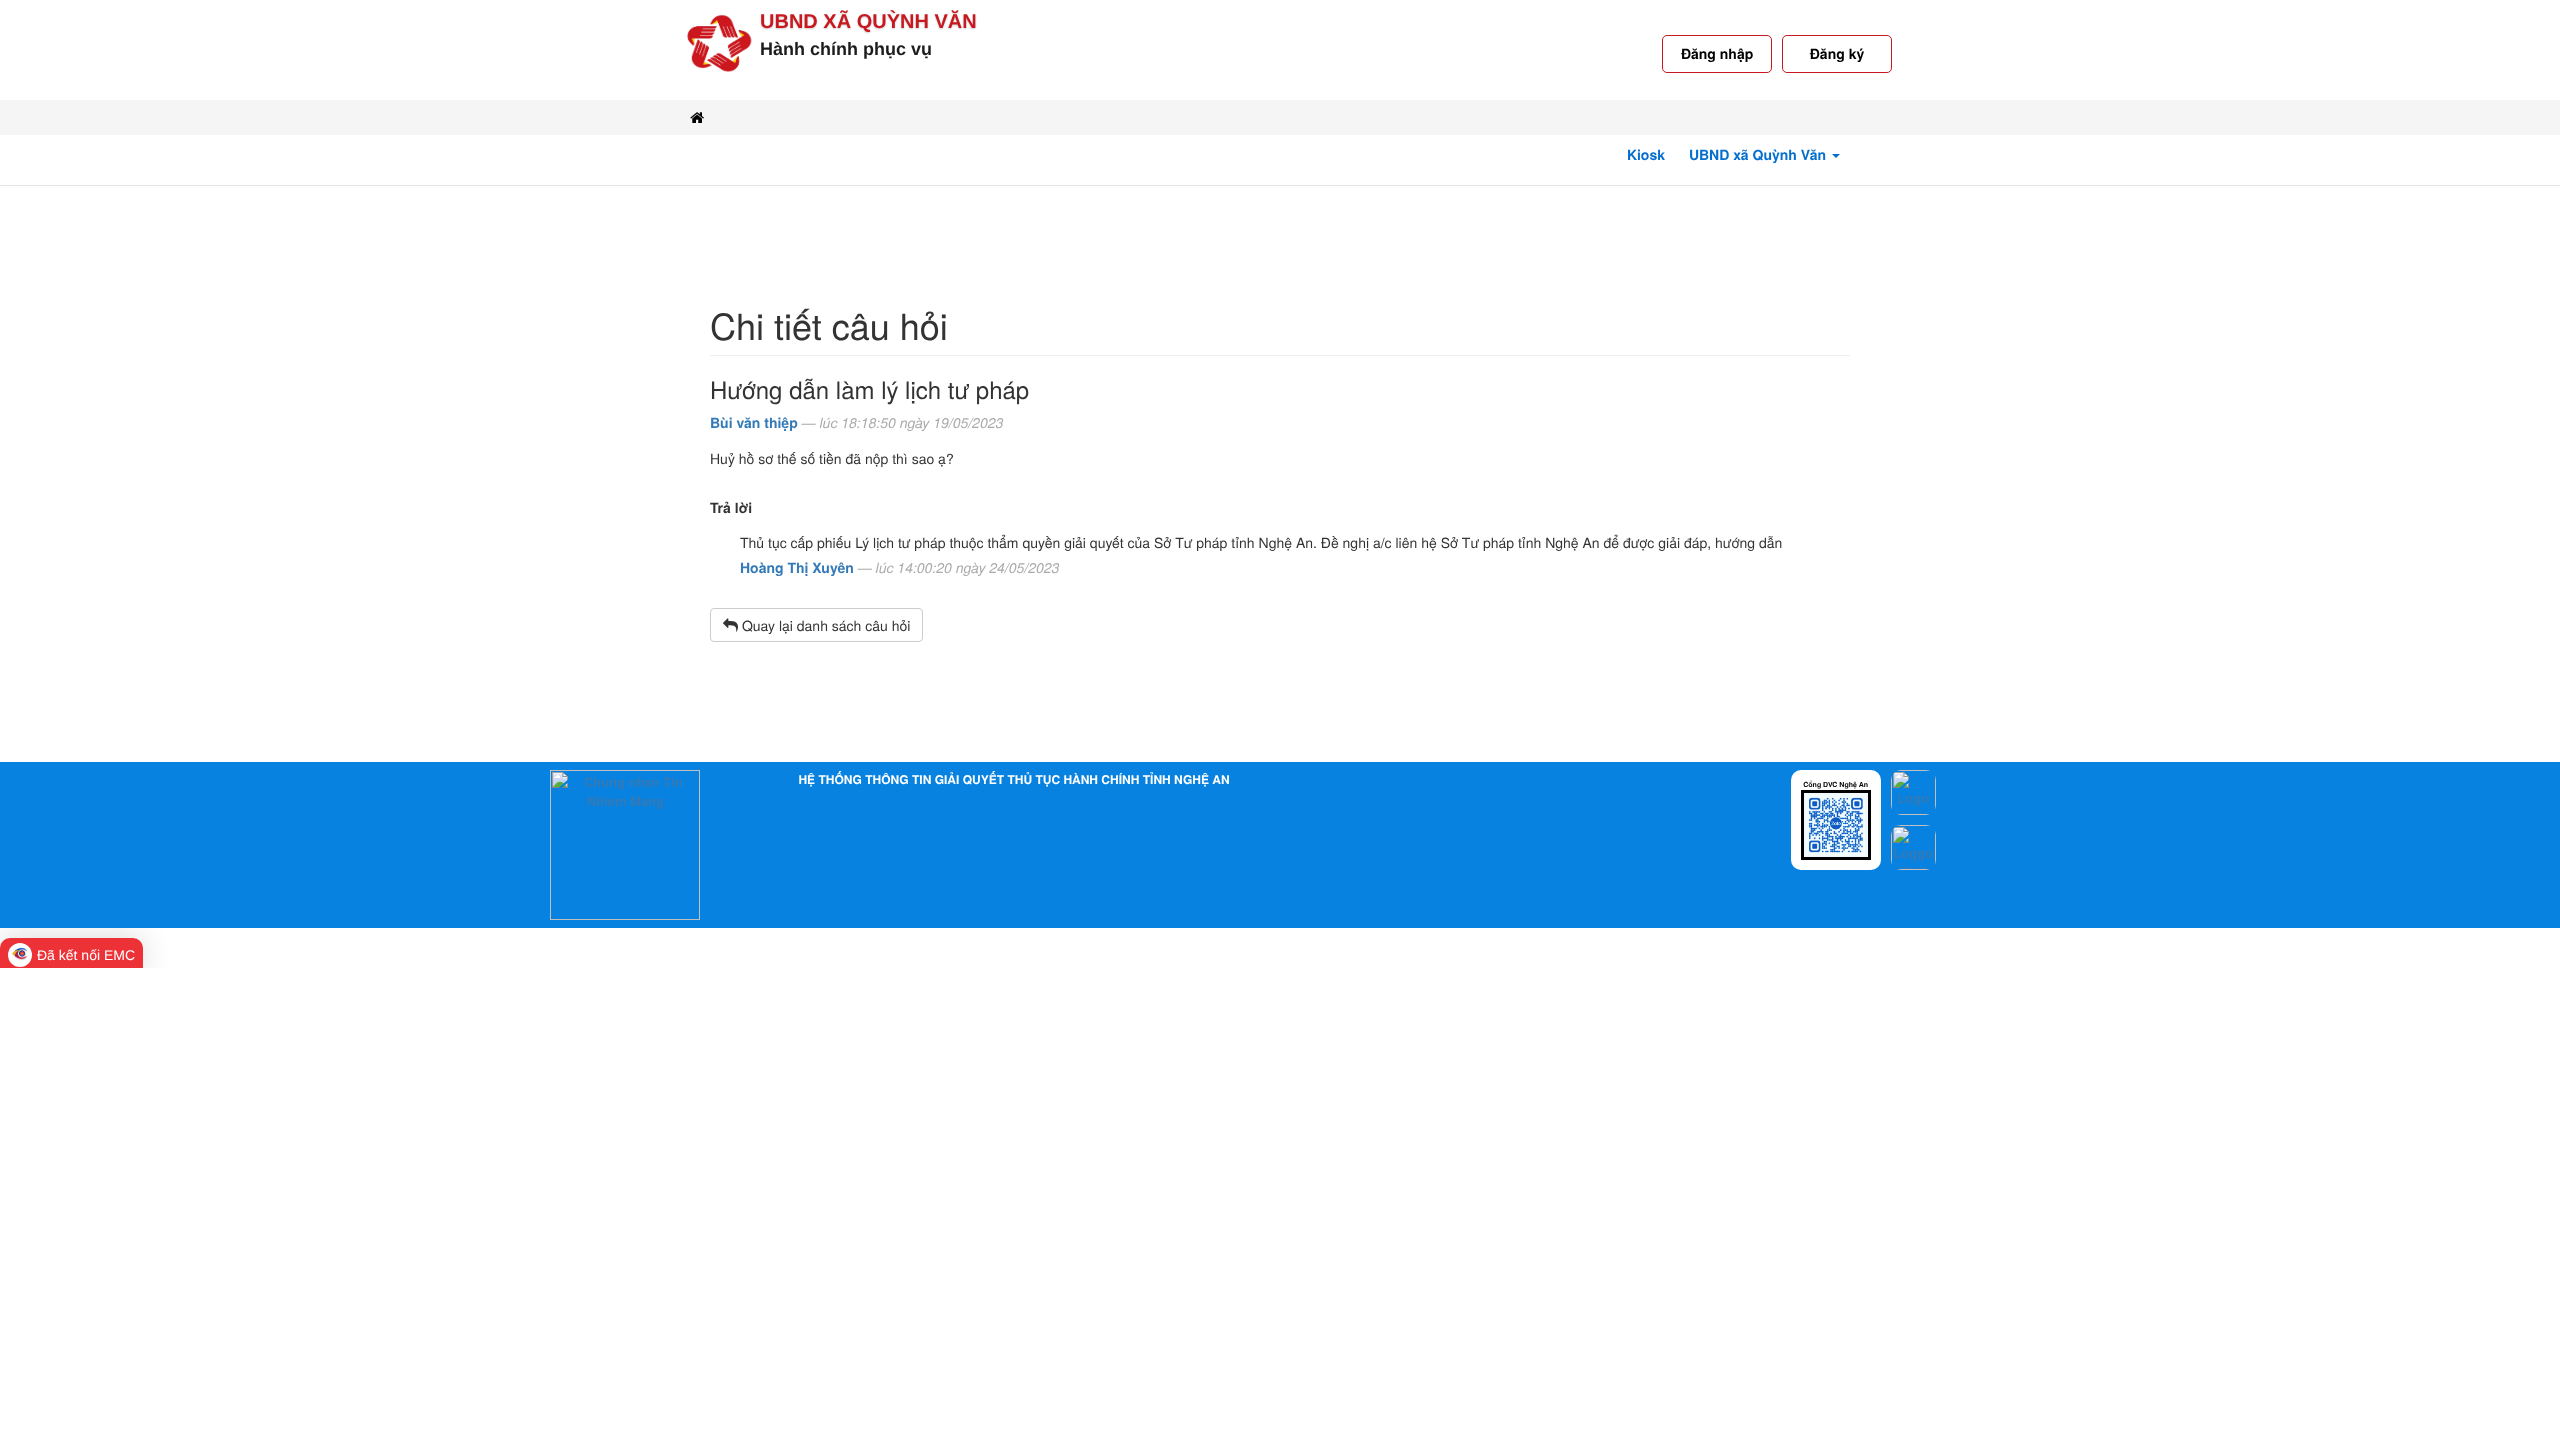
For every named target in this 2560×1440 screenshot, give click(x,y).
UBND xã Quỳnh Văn (868, 22)
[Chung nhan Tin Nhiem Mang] (625, 843)
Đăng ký (1837, 54)
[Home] (697, 117)
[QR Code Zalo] (1836, 823)
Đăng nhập (1717, 54)
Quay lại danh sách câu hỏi (824, 625)
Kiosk (1646, 155)
